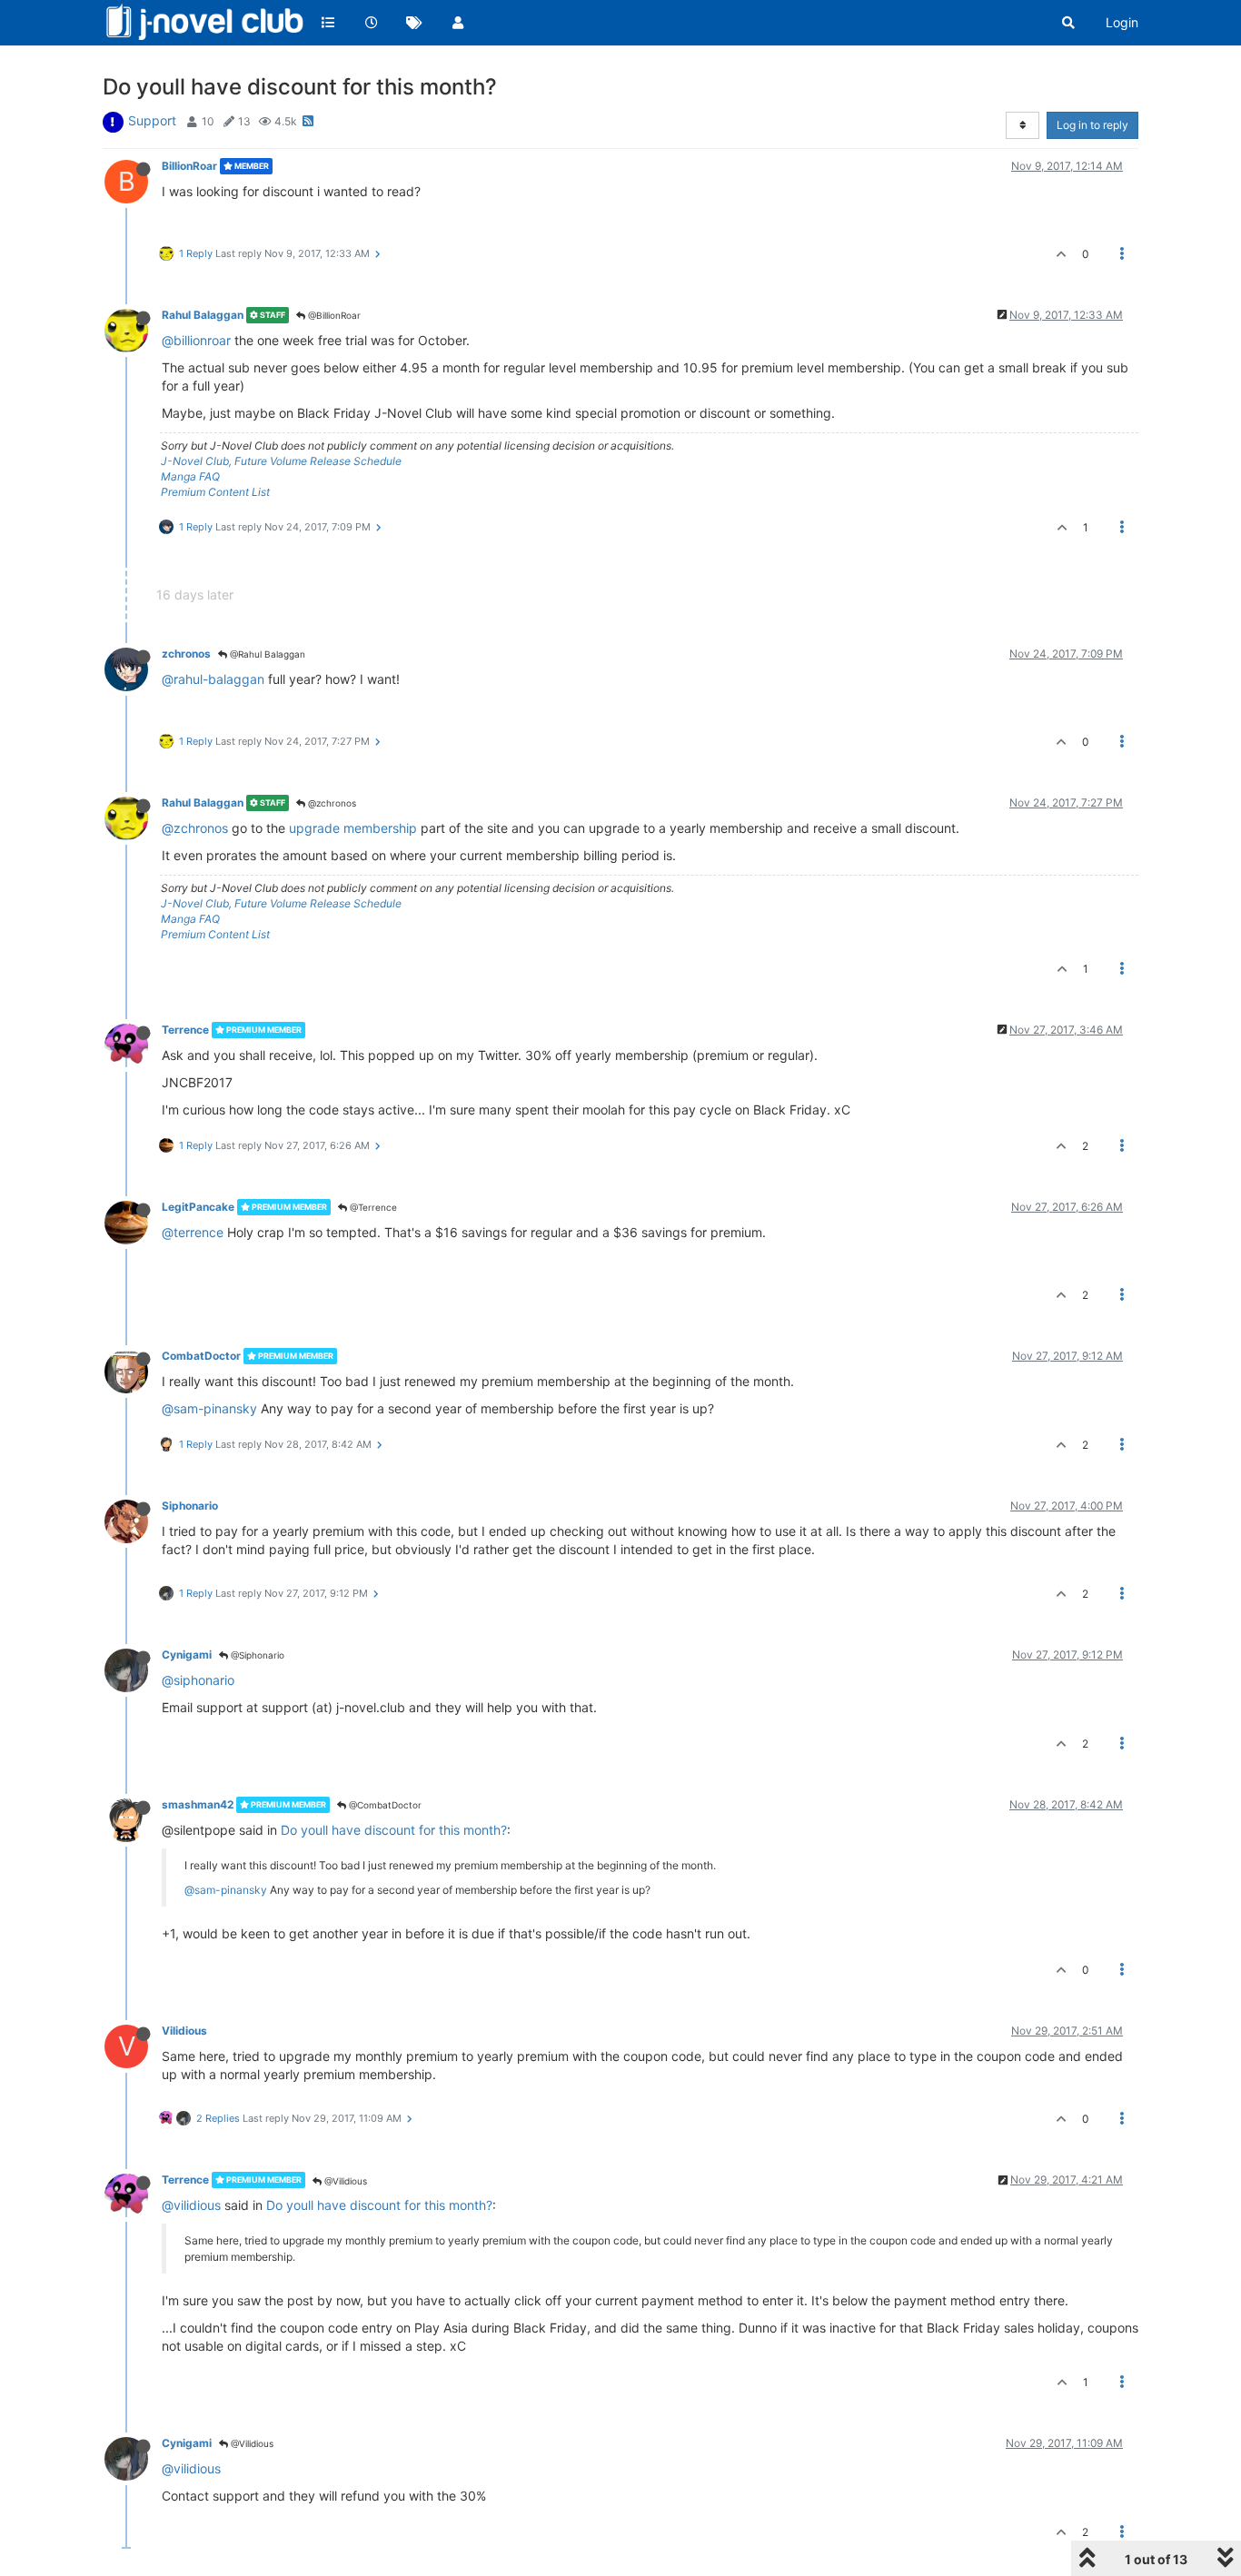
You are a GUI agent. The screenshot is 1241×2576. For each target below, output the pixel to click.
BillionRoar (189, 166)
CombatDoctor (201, 1356)
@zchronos (331, 803)
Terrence (185, 1030)
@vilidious (191, 2205)
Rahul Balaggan (203, 315)
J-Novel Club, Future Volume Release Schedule (281, 461)
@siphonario (198, 1680)
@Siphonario (256, 1655)
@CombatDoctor (384, 1805)
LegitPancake (198, 1207)
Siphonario (190, 1506)
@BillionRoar (333, 315)
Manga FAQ (190, 476)
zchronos (186, 654)
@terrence (193, 1232)
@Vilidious (344, 2181)
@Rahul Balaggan (266, 654)
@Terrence (372, 1207)
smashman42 (198, 1804)
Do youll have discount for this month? (394, 1830)
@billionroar (196, 340)
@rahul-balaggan (213, 679)
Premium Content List (215, 492)
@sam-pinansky (209, 1408)
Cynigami (187, 1655)
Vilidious (184, 2031)
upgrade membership (353, 828)
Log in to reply (1092, 125)
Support (152, 120)
